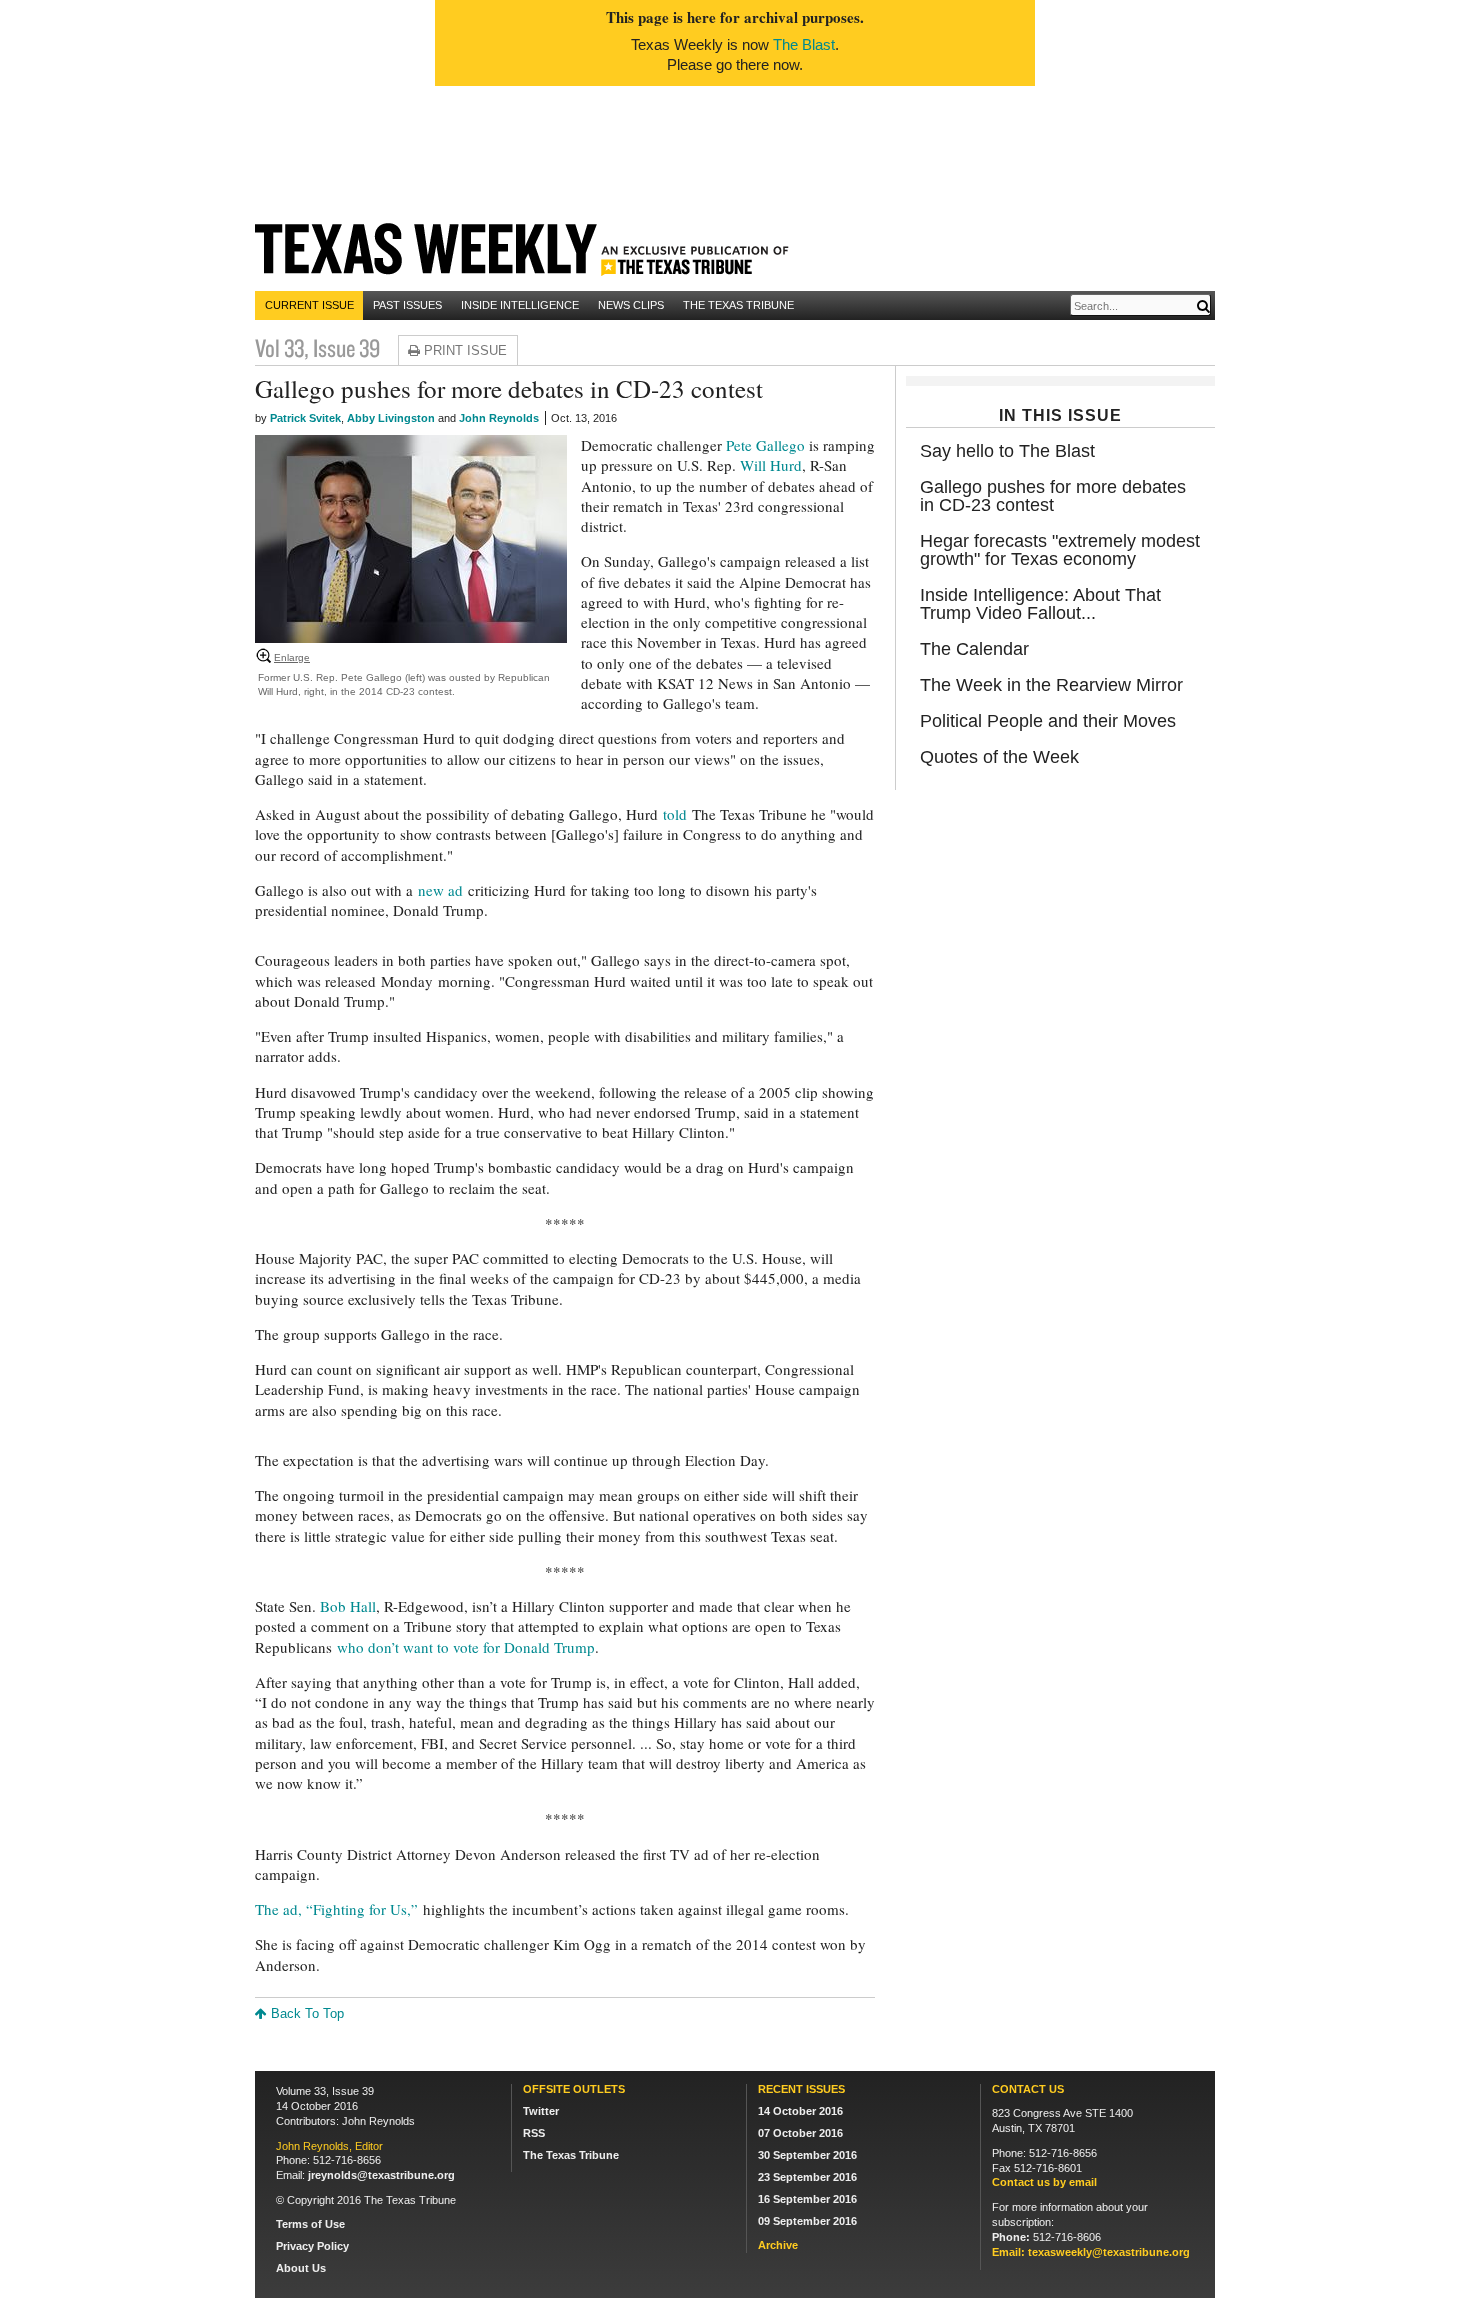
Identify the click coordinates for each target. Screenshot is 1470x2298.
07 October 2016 (800, 2133)
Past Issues (407, 305)
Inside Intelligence (520, 305)
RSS (534, 2133)
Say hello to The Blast (1007, 451)
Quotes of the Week (999, 757)
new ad (440, 890)
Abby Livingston (391, 418)
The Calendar (974, 649)
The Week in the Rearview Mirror (1051, 685)
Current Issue (309, 305)
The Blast (804, 44)
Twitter (541, 2111)
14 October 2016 (800, 2111)
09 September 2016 (807, 2221)
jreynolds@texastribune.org (381, 2175)
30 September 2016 (807, 2155)
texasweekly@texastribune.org (1109, 2252)
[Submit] (1203, 306)
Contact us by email (1044, 2182)
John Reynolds (499, 418)
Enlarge (292, 657)
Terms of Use (310, 2224)
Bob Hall (348, 1606)
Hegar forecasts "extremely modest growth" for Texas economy (1060, 550)
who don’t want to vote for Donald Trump (466, 1647)
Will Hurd (771, 465)
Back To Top (305, 2013)
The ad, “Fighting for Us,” (336, 1909)
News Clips (631, 305)
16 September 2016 (807, 2199)
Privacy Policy (312, 2246)
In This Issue (1060, 415)
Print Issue (463, 350)
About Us (301, 2268)
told (675, 814)
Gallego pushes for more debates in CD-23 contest (1053, 496)
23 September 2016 (807, 2177)
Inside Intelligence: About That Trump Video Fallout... (1040, 604)
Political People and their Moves (1048, 721)
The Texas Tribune (738, 305)
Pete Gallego (765, 445)
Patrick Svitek (305, 418)
